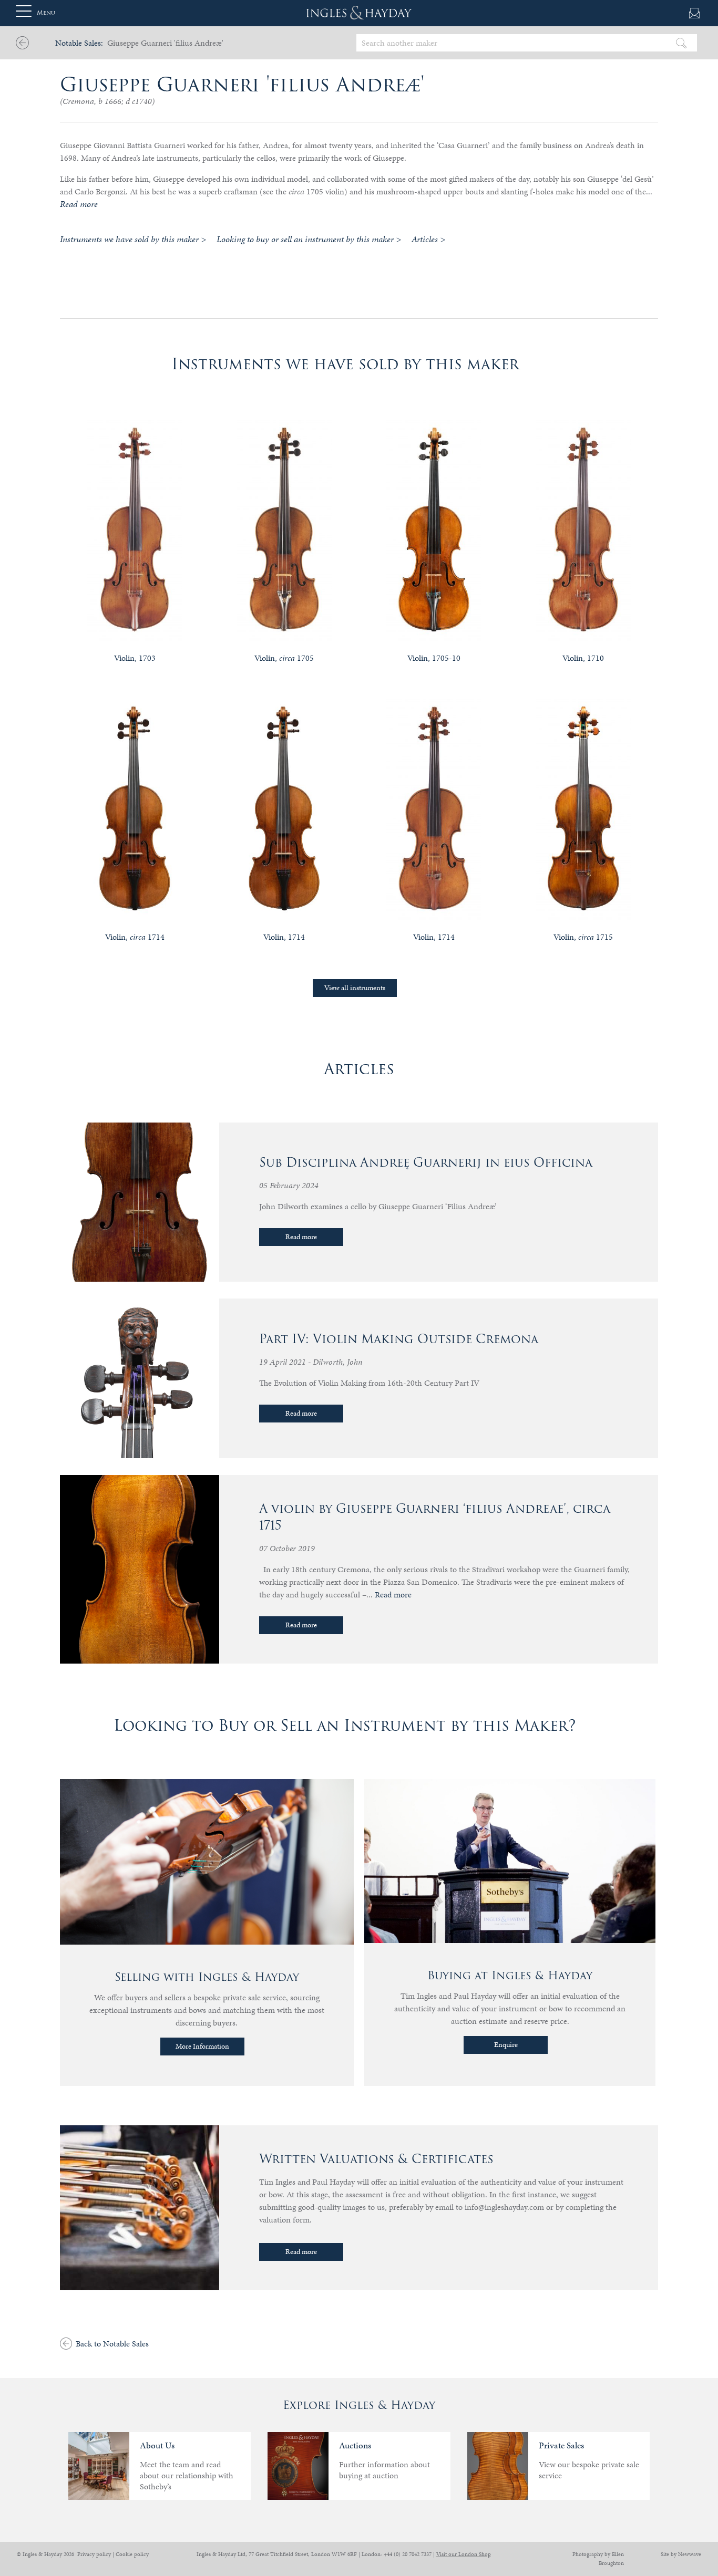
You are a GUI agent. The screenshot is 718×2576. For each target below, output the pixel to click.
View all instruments (355, 988)
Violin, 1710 (583, 658)
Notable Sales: (79, 43)
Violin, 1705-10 (434, 658)
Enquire (506, 2045)
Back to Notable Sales (112, 2344)
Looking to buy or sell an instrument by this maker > (309, 239)
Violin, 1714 (135, 937)
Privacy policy (94, 2554)
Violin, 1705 (284, 658)
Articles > (428, 239)
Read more (301, 1237)
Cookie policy (132, 2554)
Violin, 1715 (583, 937)
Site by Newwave (681, 2554)
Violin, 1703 (135, 658)
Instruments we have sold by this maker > (133, 239)
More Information (202, 2046)
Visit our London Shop (464, 2554)
